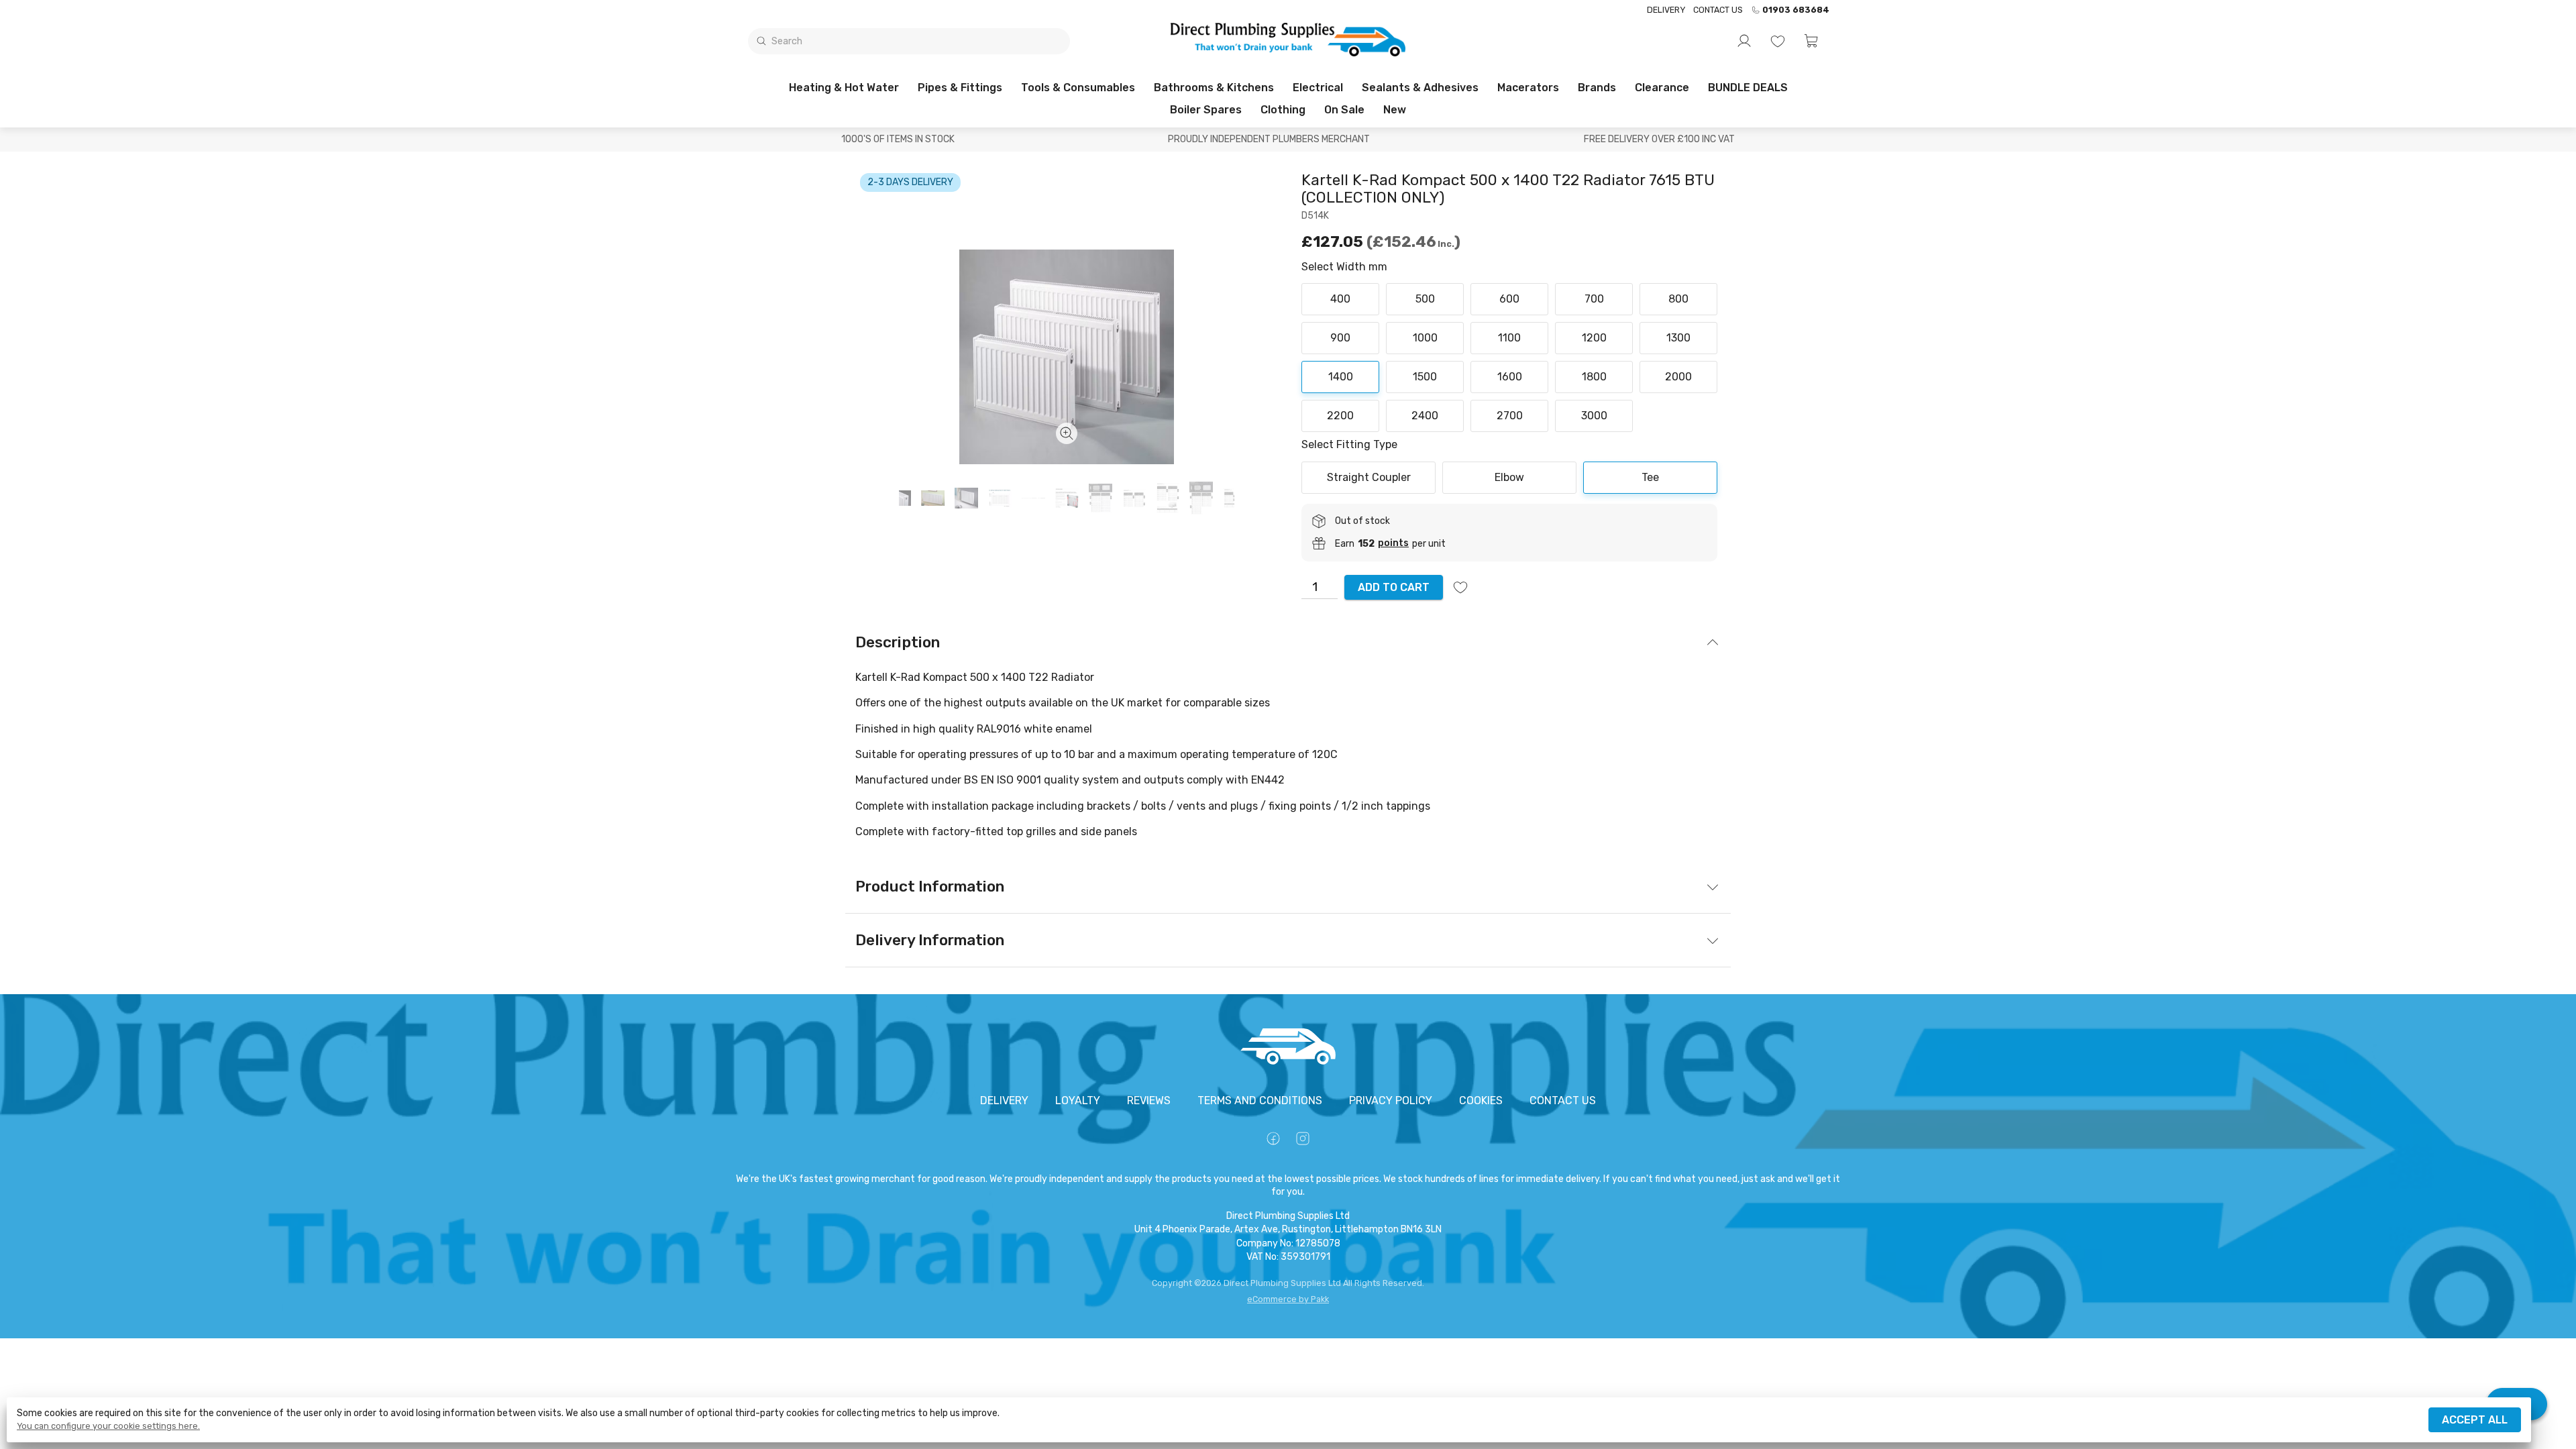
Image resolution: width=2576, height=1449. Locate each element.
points (1393, 543)
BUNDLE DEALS (1748, 88)
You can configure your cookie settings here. (108, 1426)
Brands (1597, 88)
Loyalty (1078, 1101)
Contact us (1718, 10)
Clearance (1662, 88)
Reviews (1149, 1101)
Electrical (1318, 88)
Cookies (1481, 1101)
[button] (1811, 41)
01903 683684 (1796, 10)
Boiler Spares (1206, 110)
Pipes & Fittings (960, 88)
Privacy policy (1391, 1101)
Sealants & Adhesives (1420, 88)
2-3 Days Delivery (910, 182)
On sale (1344, 110)
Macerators (1528, 88)
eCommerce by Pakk (1288, 1299)
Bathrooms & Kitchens (1214, 88)
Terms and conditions (1260, 1101)
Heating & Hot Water (844, 88)
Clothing (1283, 110)
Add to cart (1394, 587)
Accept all (2475, 1420)
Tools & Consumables (1078, 88)
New (1395, 110)
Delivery (1666, 10)
